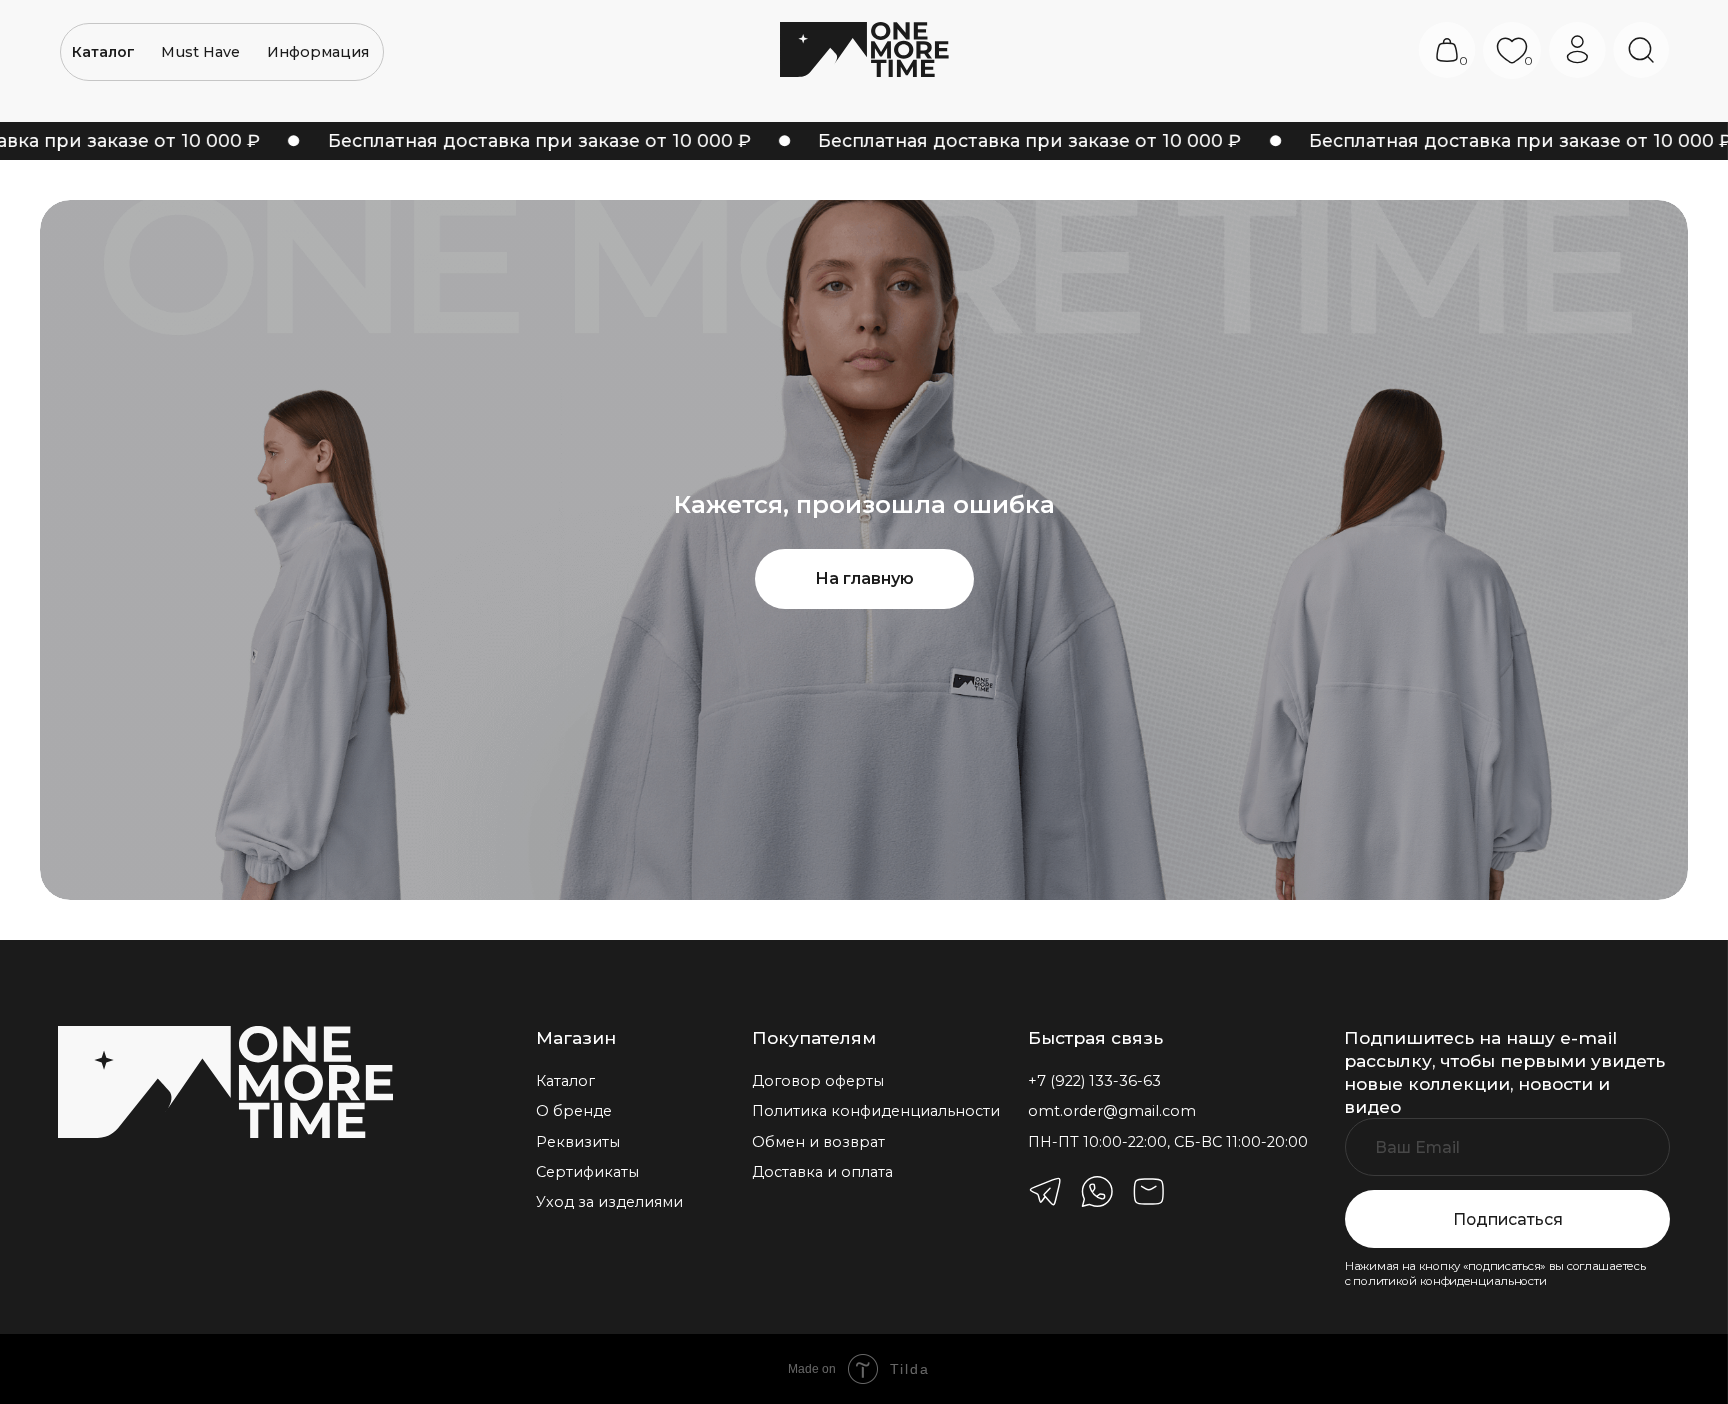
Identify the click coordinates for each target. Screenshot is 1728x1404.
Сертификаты (587, 1172)
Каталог (565, 1081)
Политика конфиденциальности (876, 1111)
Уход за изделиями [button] (609, 1202)
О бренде (574, 1111)
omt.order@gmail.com (1112, 1111)
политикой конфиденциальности (1449, 1281)
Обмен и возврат (818, 1142)
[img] (226, 1082)
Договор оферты (818, 1081)
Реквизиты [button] (578, 1142)
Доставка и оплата (822, 1172)
